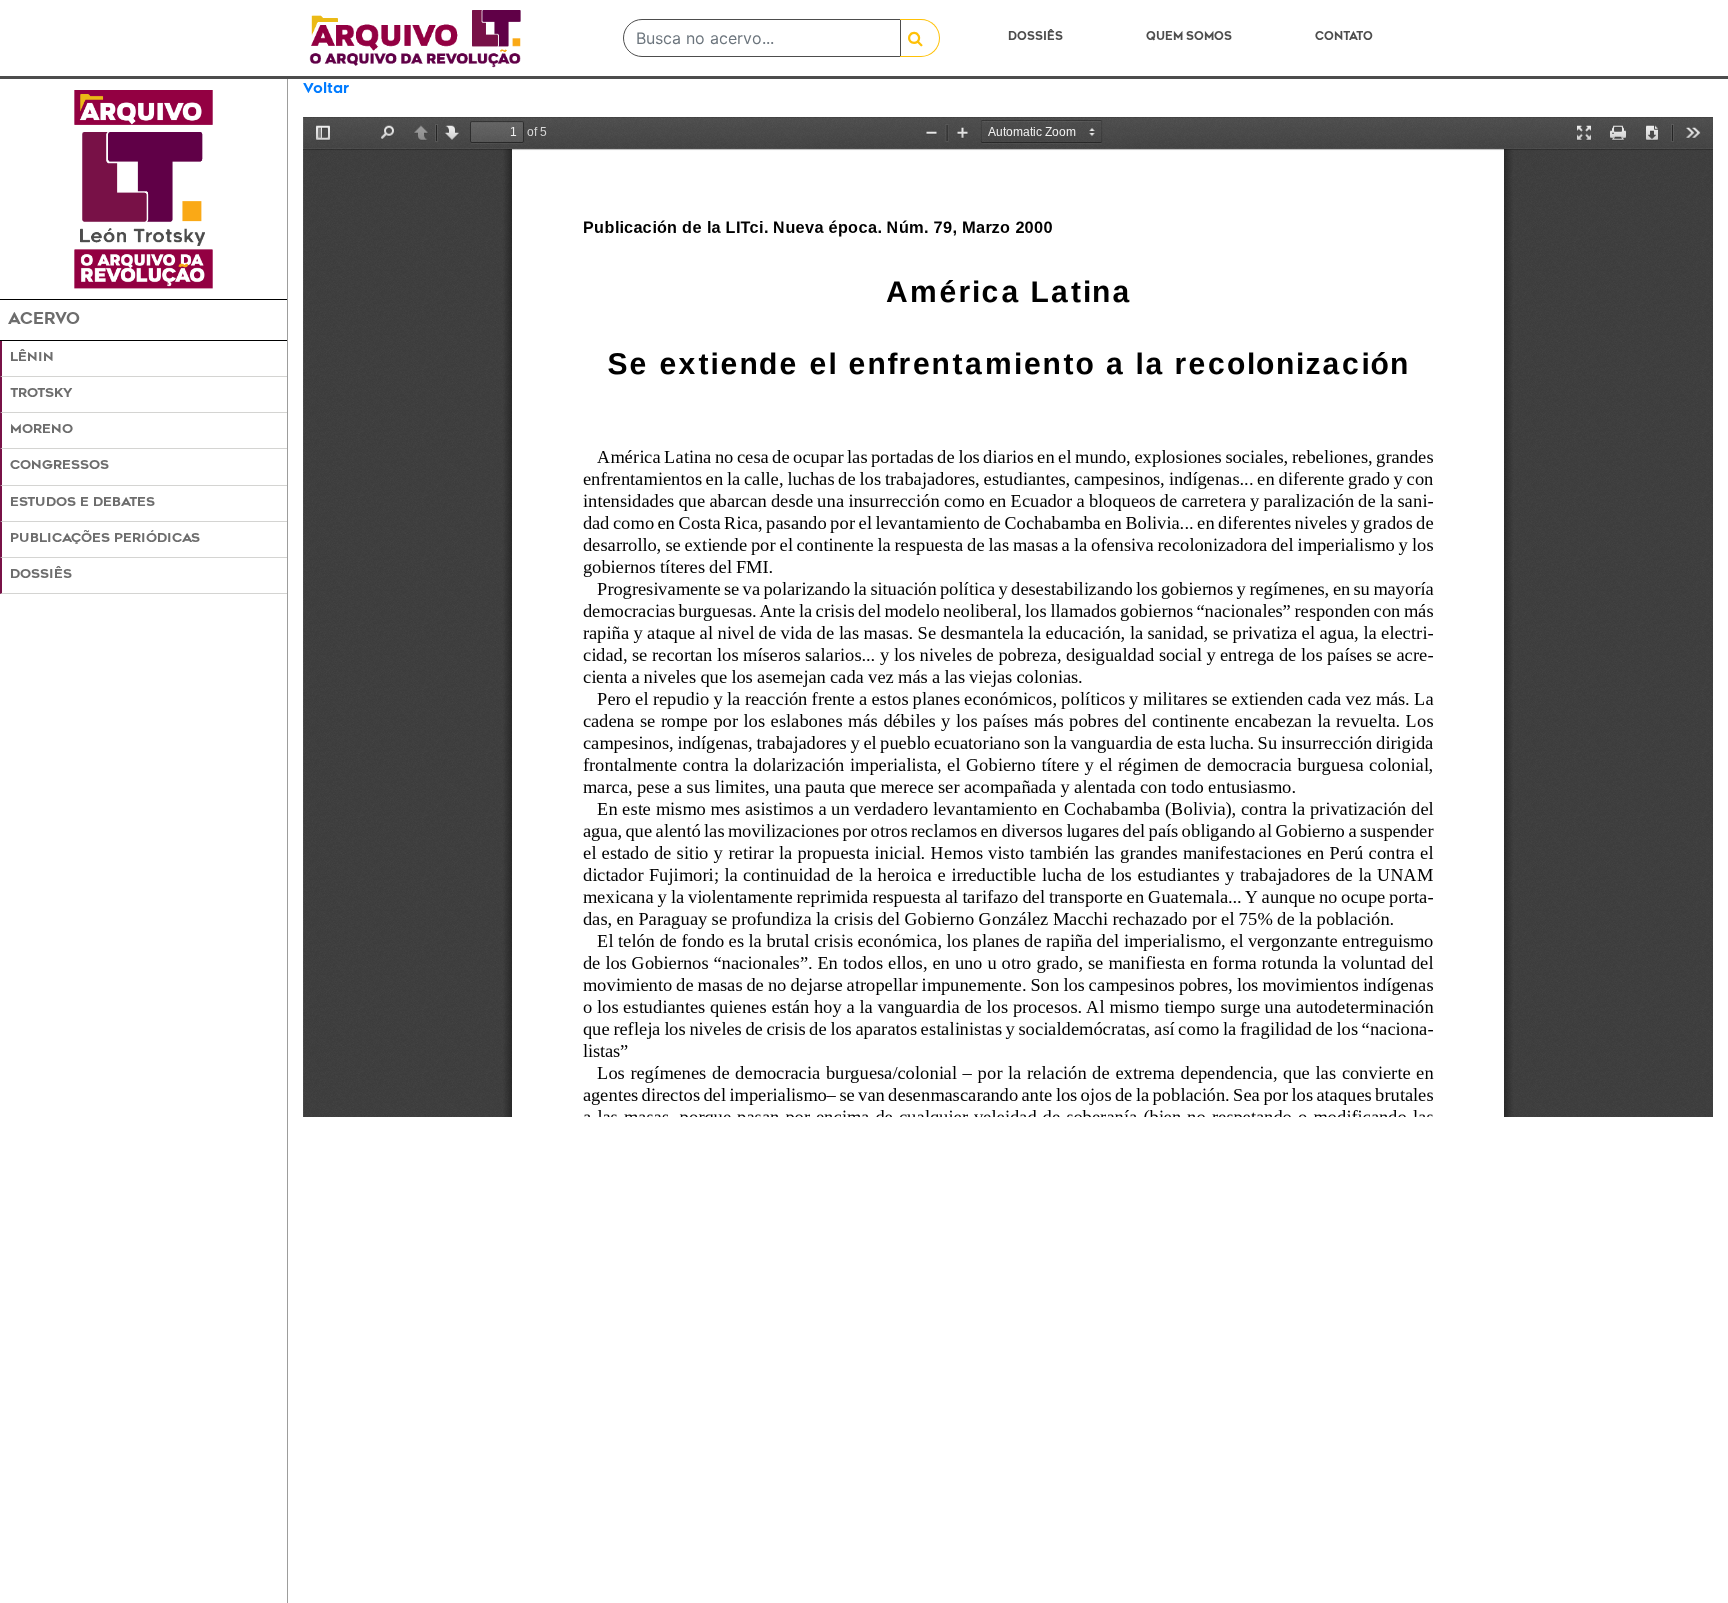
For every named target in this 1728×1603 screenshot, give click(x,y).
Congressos (59, 466)
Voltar (326, 89)
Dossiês (1035, 37)
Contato (1344, 37)
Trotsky (41, 394)
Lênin (32, 358)
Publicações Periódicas (105, 539)
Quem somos (1189, 37)
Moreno (41, 430)
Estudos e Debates (82, 503)
